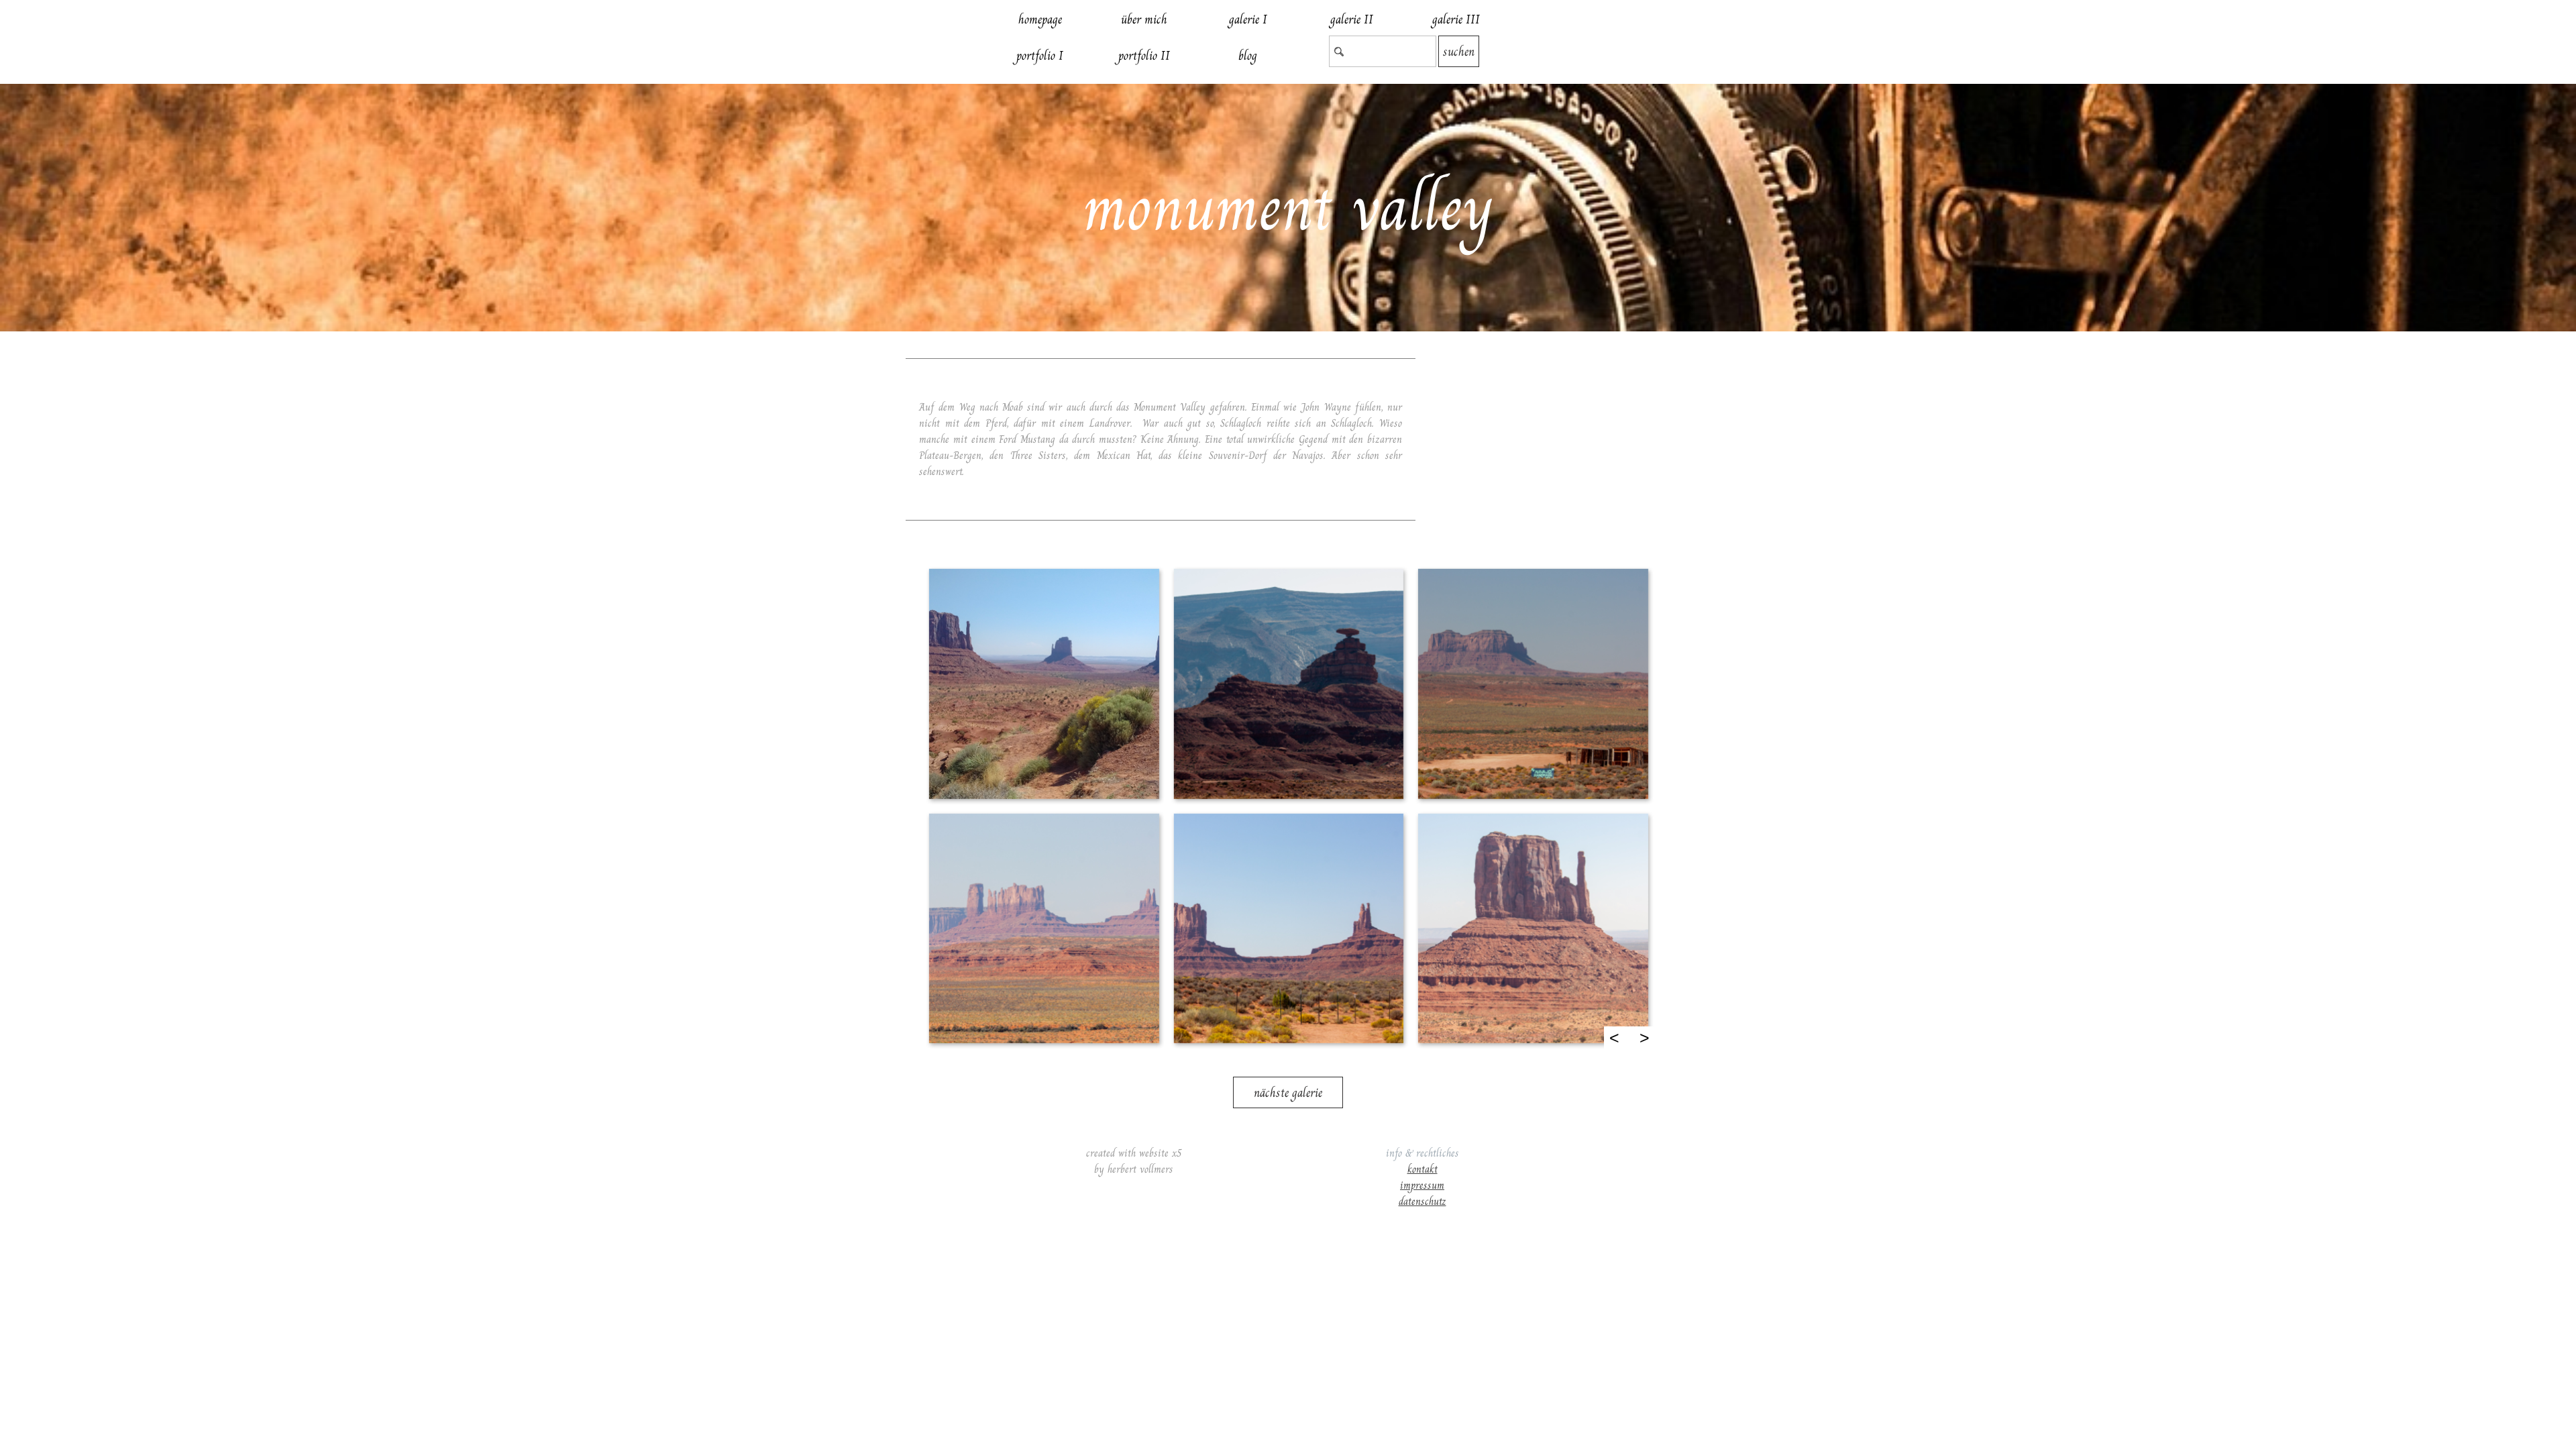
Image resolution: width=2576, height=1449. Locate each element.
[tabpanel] (1161, 439)
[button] (1043, 683)
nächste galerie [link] (1288, 1092)
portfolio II (1144, 55)
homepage (1040, 19)
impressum (1422, 1185)
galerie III (1456, 19)
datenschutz (1423, 1201)
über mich (1144, 19)
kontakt (1423, 1169)
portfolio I (1040, 55)
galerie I (1248, 19)
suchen (1459, 51)
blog (1248, 55)
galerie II (1352, 19)
